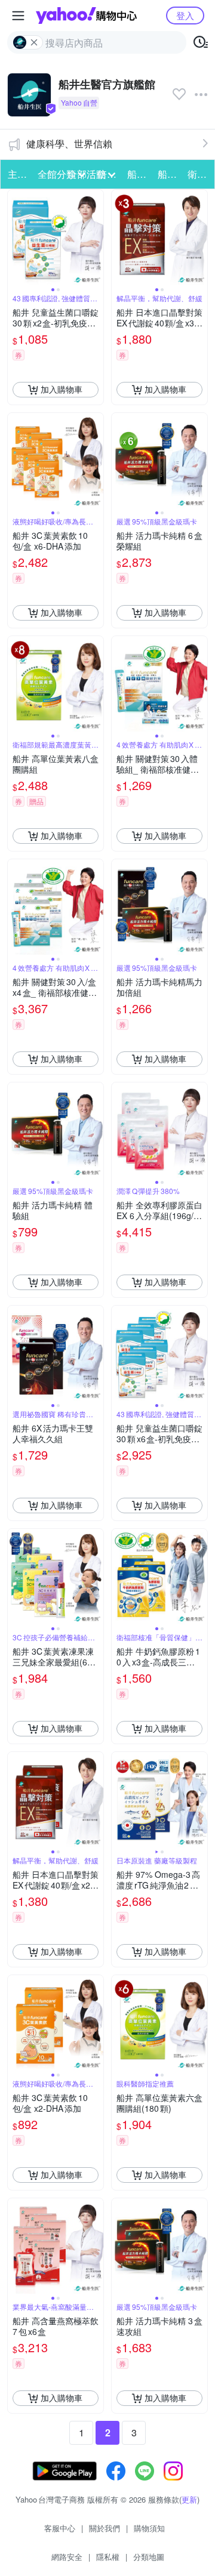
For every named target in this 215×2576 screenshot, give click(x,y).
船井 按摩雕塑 (169, 174)
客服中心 (60, 2528)
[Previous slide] (16, 237)
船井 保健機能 (139, 174)
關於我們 (105, 2528)
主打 (17, 174)
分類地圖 (149, 2557)
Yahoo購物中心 (86, 16)
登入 (185, 15)
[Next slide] (96, 237)
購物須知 (149, 2528)
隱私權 (108, 2557)
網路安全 (67, 2557)
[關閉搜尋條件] (34, 42)
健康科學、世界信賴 (69, 144)
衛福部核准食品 (199, 174)
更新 (189, 2499)
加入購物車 (62, 389)
